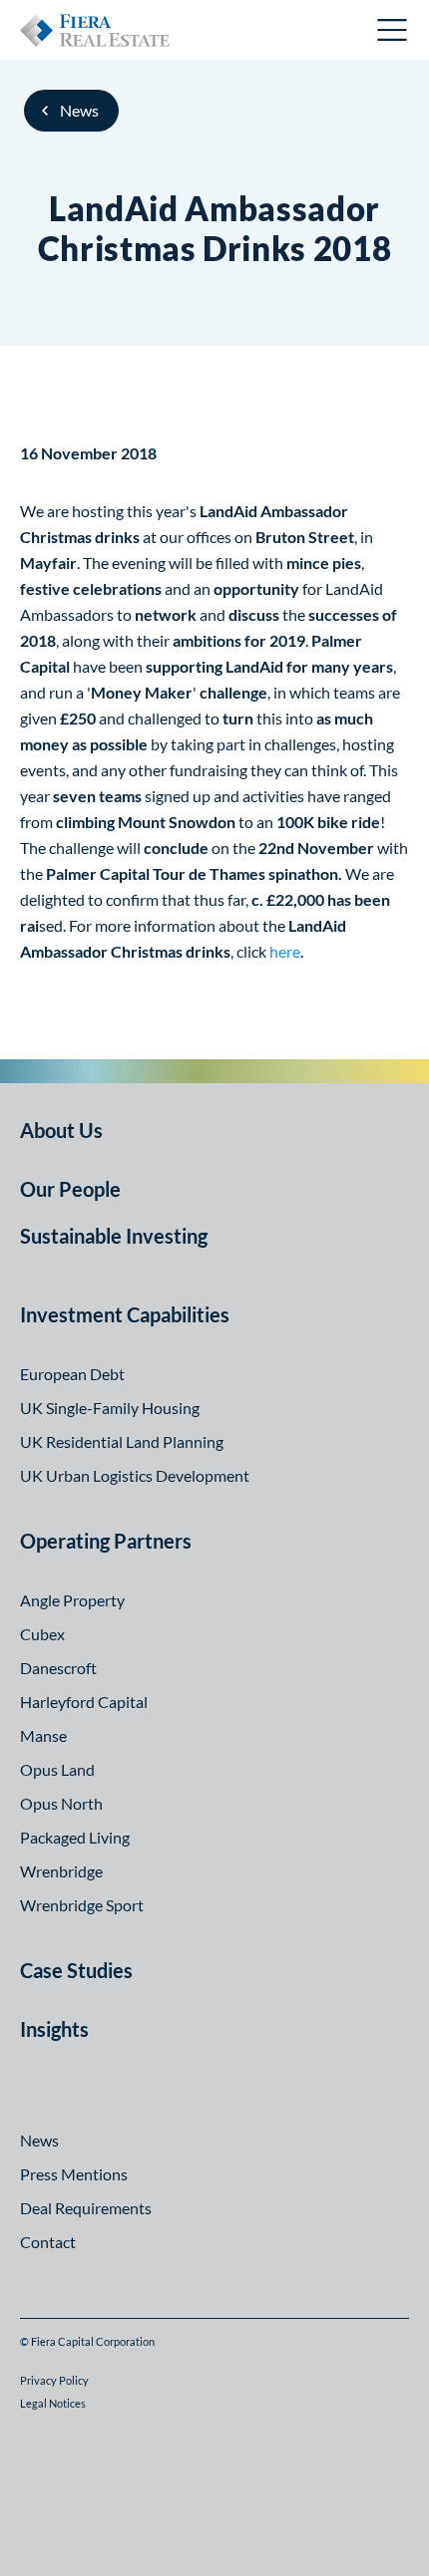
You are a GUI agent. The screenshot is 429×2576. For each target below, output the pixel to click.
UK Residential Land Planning (122, 1441)
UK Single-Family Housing (110, 1408)
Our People (70, 1189)
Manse (43, 1735)
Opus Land (57, 1769)
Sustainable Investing (114, 1236)
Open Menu (393, 30)
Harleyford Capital (84, 1702)
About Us (61, 1130)
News (79, 110)
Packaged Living (75, 1837)
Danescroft (58, 1668)
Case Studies (76, 1970)
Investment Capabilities (125, 1314)
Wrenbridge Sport (82, 1905)
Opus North (61, 1803)
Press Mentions (74, 2174)
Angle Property (72, 1600)
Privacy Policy (54, 2380)
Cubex (42, 1634)
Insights (54, 2029)
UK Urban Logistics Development (135, 1475)
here (285, 951)
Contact (48, 2242)
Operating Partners (106, 1541)
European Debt (72, 1374)
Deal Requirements (86, 2208)
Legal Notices (53, 2403)
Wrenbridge (61, 1871)
